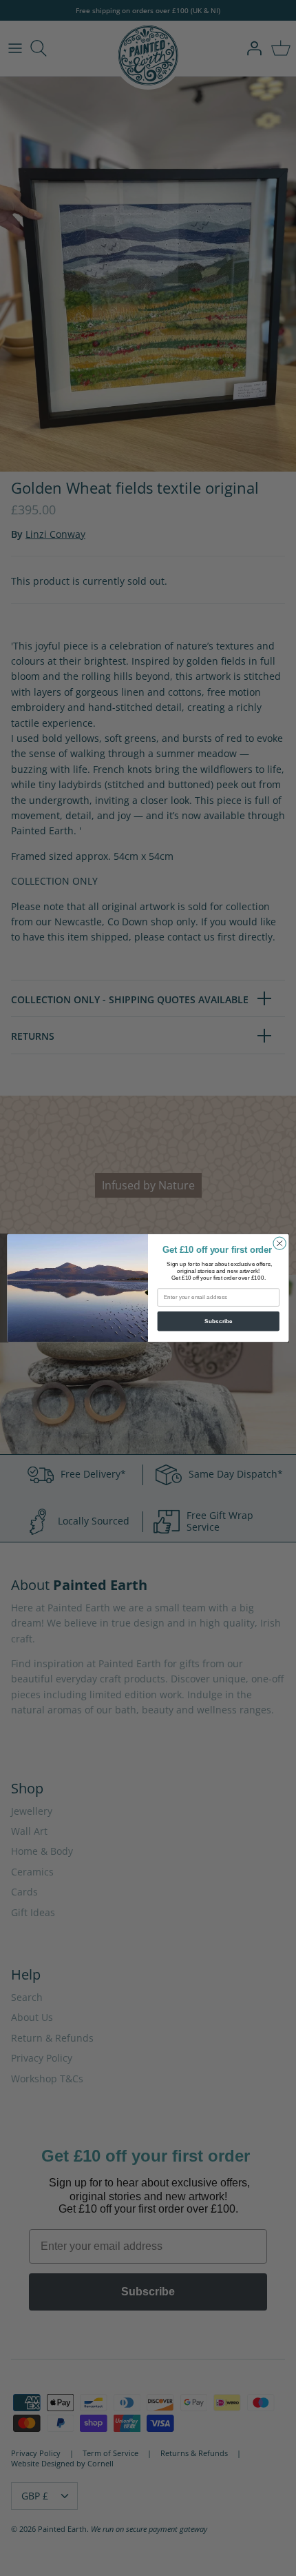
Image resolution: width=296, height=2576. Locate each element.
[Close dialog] (279, 1243)
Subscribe (219, 1321)
